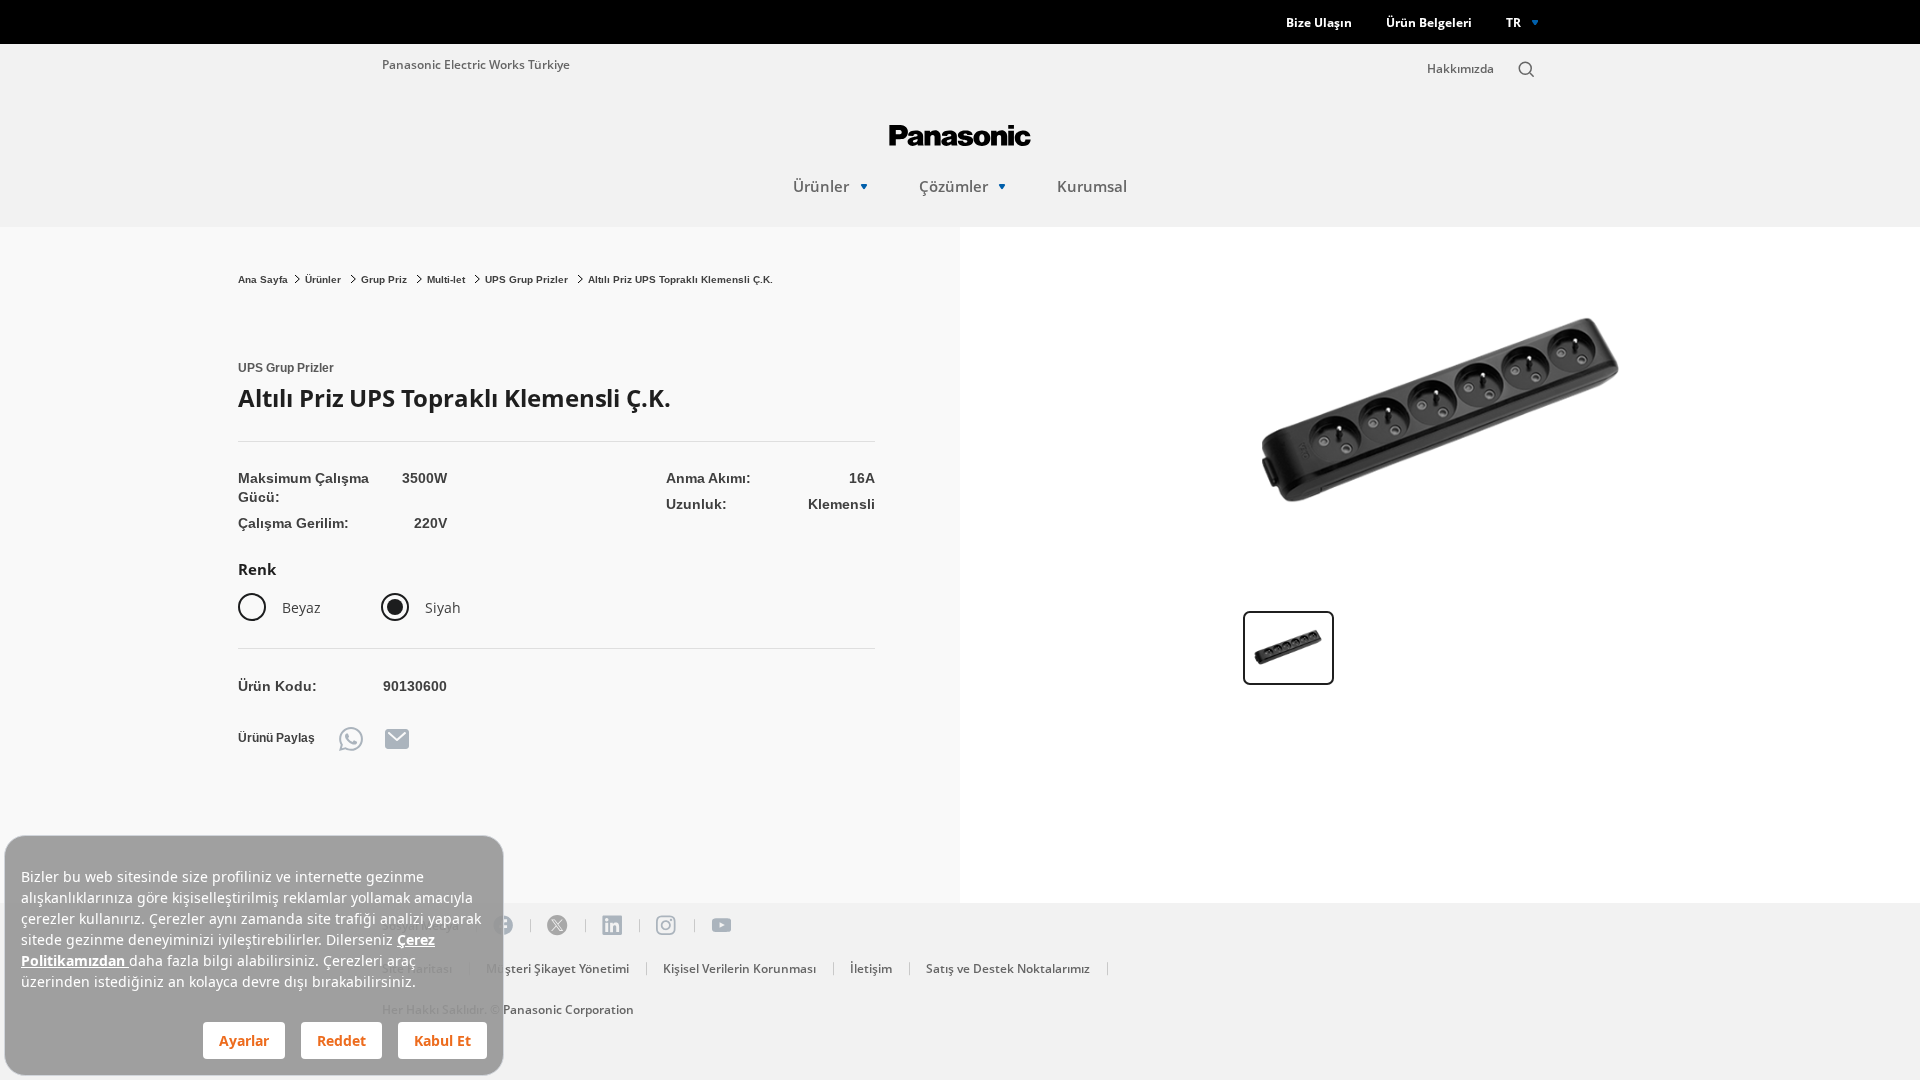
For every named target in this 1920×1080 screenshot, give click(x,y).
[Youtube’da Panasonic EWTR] (721, 925)
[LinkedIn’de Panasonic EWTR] (612, 925)
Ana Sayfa (263, 279)
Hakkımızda (1460, 68)
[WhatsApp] (351, 739)
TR (1513, 22)
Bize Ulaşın (1319, 22)
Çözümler (953, 186)
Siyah (443, 607)
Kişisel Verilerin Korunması (739, 968)
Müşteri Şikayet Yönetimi (557, 968)
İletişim (871, 968)
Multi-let (447, 279)
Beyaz (301, 607)
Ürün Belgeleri (1429, 22)
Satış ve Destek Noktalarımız (1008, 968)
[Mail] (397, 739)
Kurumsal (1092, 186)
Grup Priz (385, 279)
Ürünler (821, 186)
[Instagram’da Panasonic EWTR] (666, 925)
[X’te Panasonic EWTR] (557, 925)
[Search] (1526, 69)
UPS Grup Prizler (528, 279)
